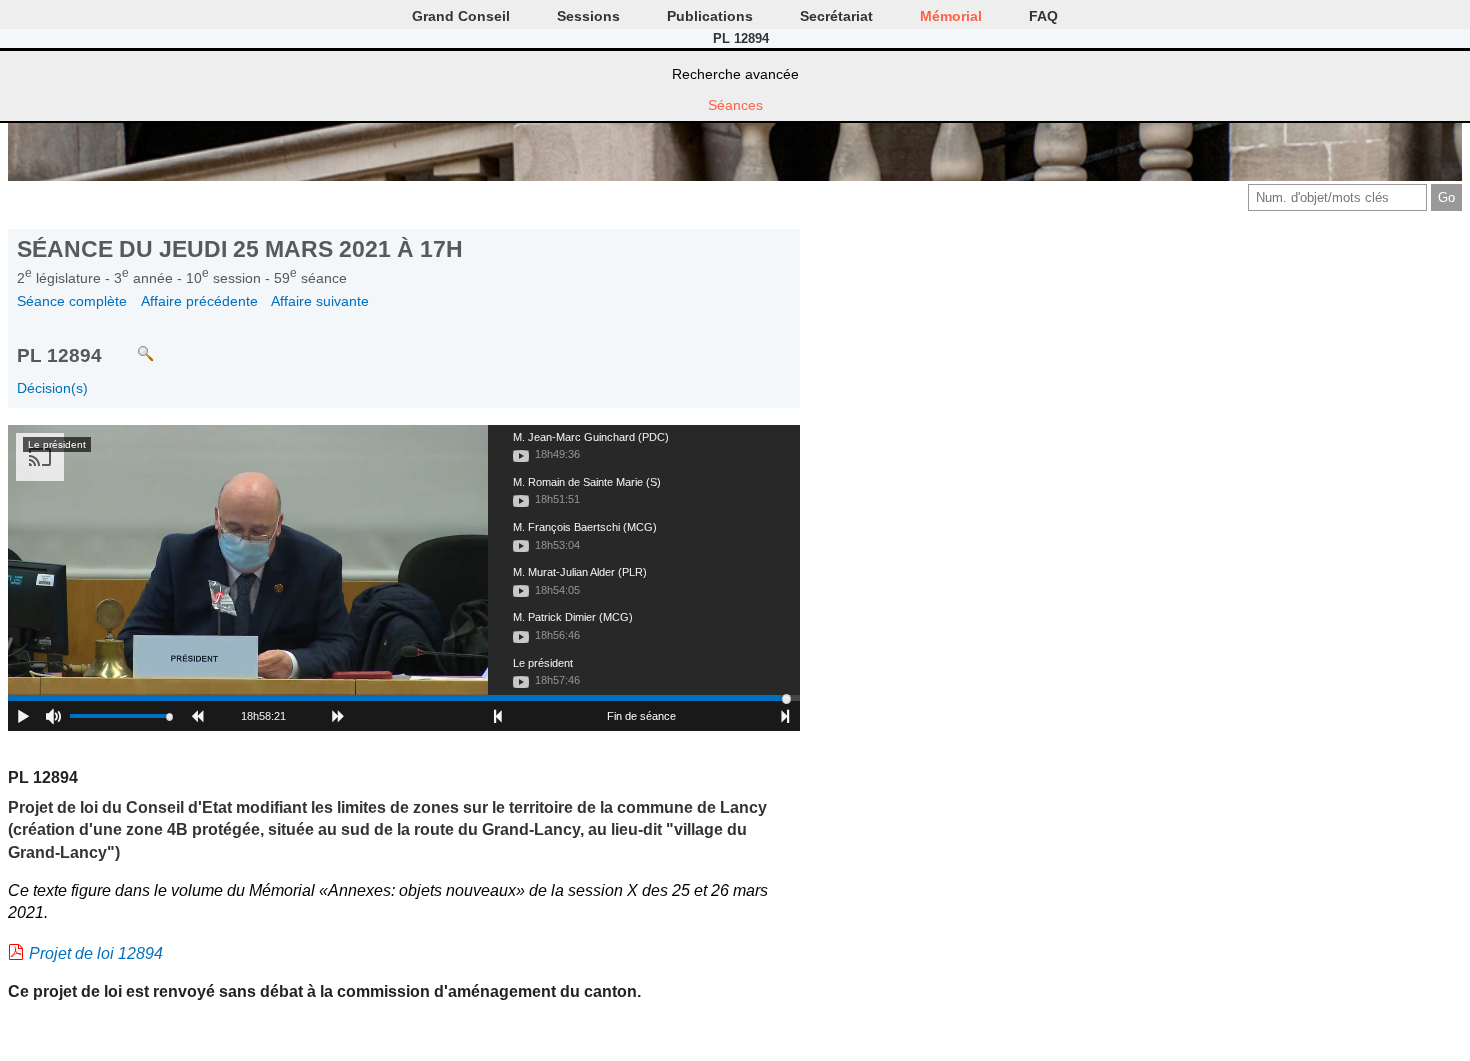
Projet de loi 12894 (96, 953)
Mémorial (951, 16)
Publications (710, 16)
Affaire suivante (320, 301)
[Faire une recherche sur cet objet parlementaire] (130, 344)
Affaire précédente (199, 301)
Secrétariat (836, 16)
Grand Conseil (461, 16)
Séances (735, 105)
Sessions (588, 16)
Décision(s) (52, 388)
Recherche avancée (735, 74)
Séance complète (72, 301)
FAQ (1043, 16)
